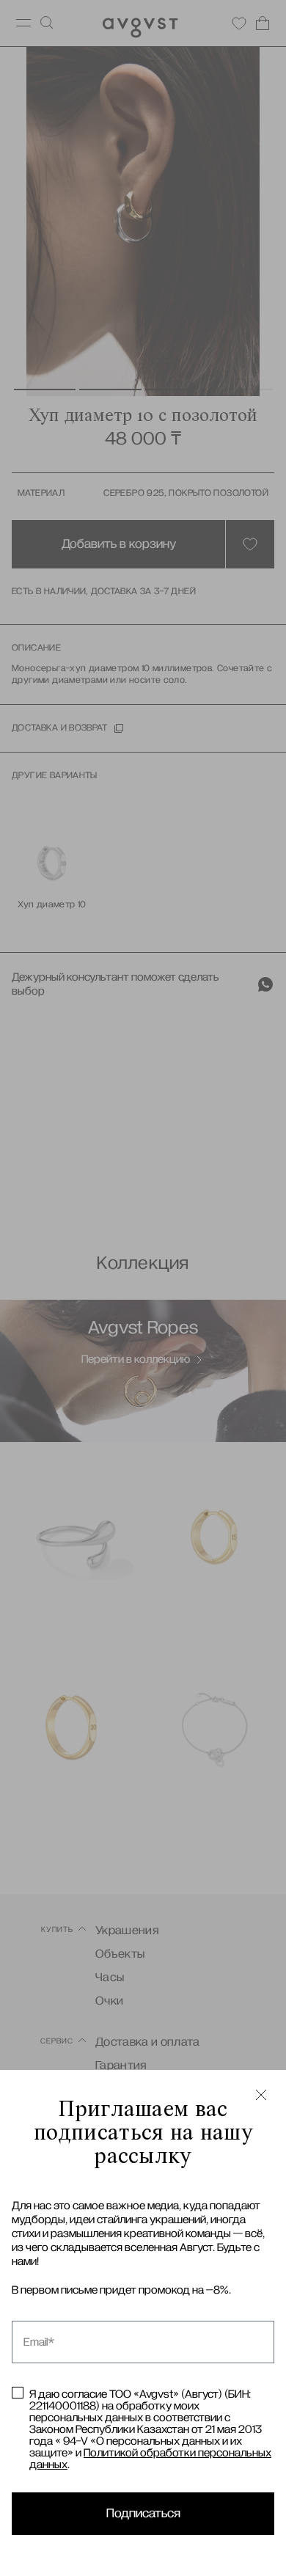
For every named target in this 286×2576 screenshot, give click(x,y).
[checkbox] (18, 2393)
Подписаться (143, 2514)
